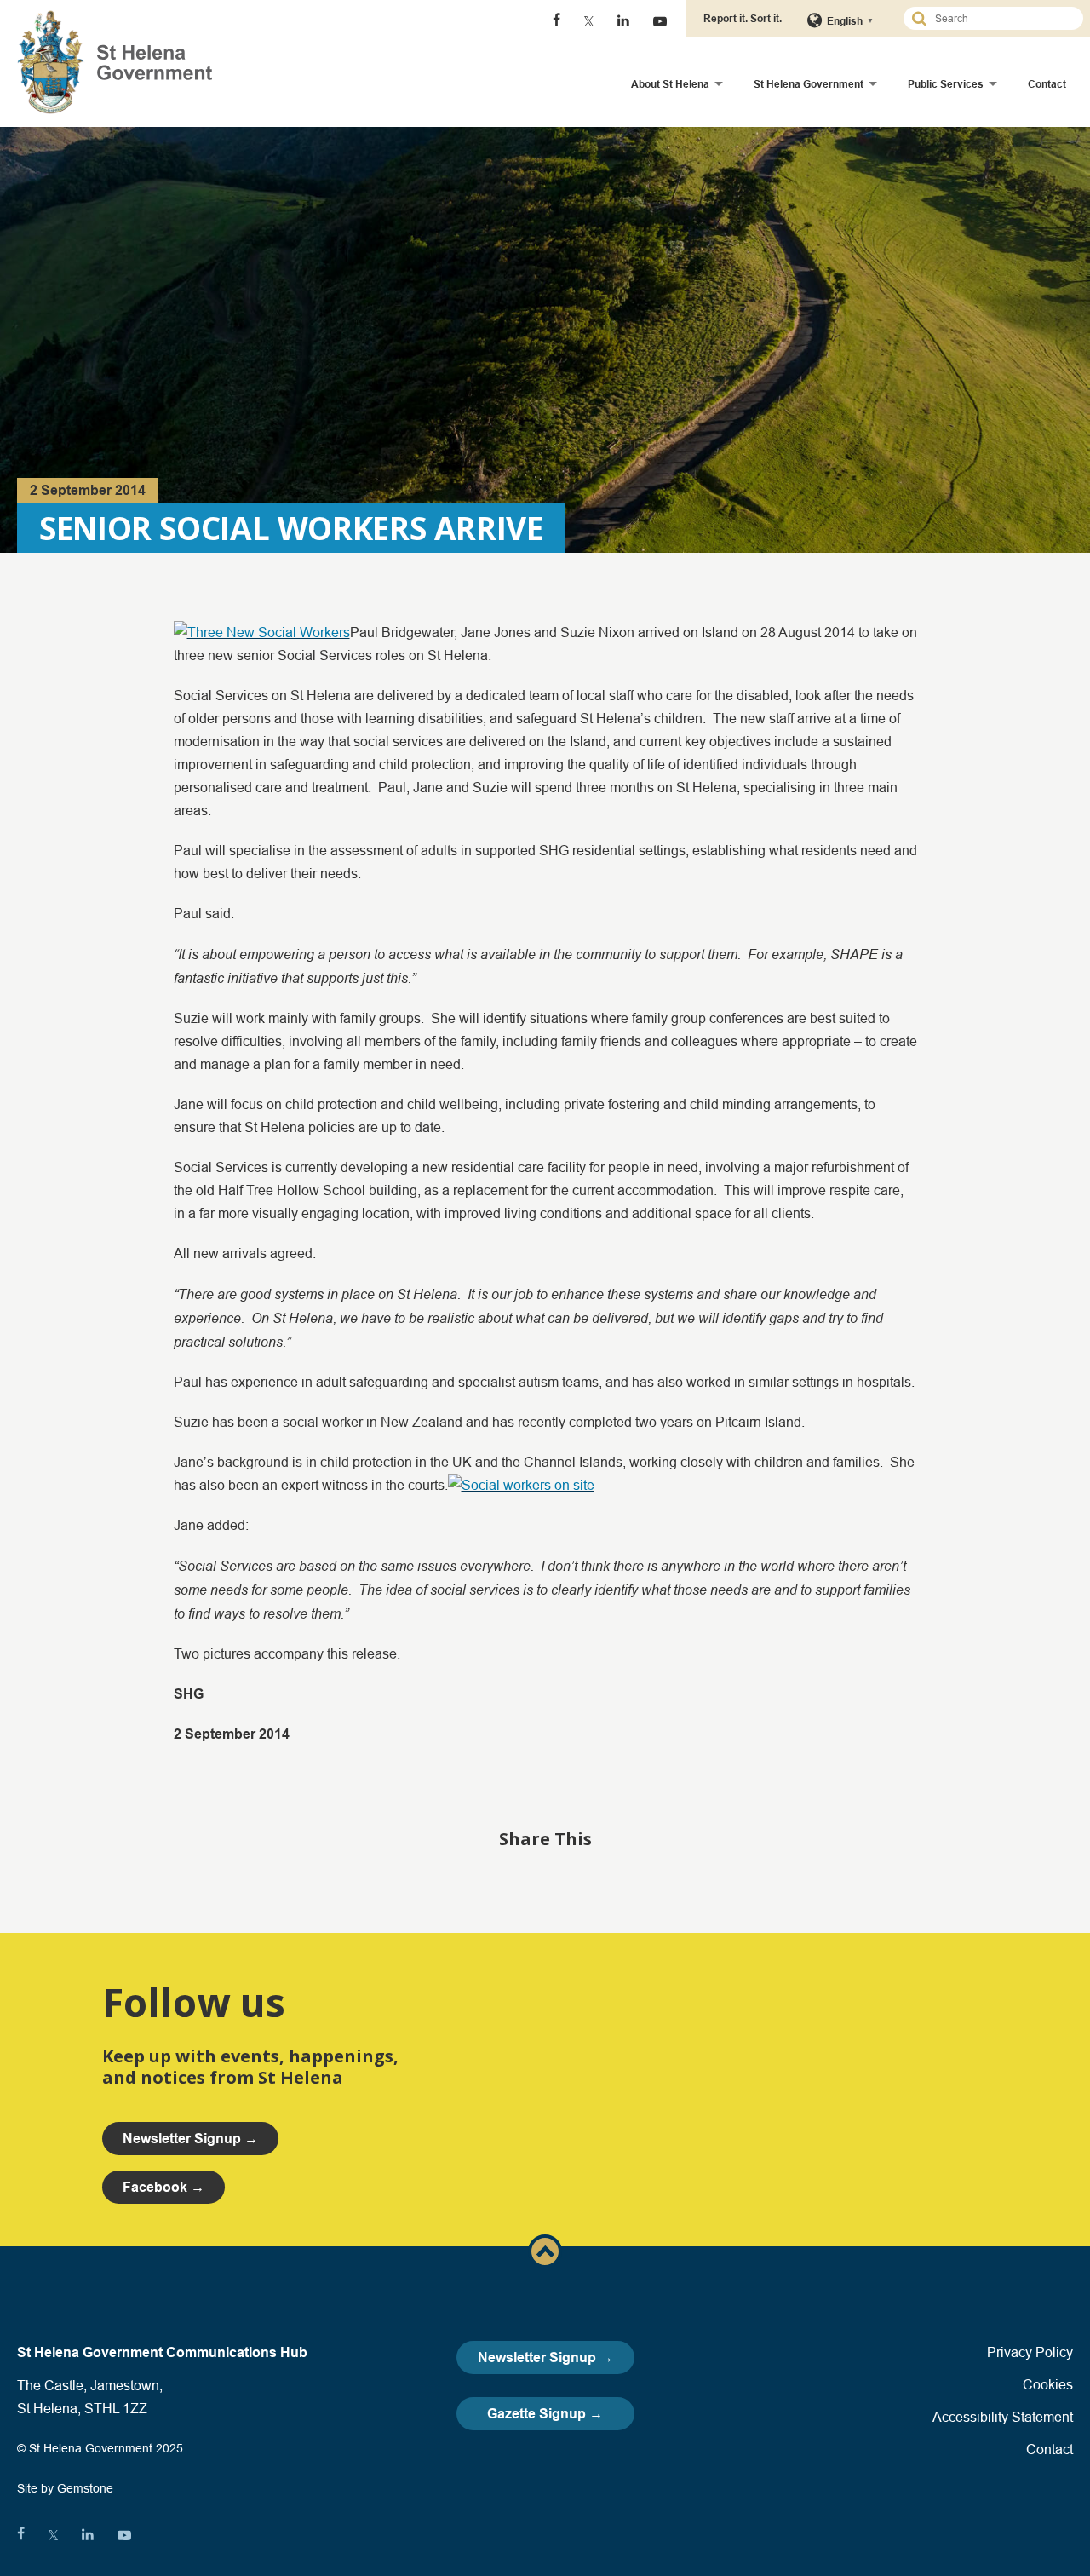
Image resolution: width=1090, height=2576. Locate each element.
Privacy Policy (1030, 2352)
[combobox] (1001, 18)
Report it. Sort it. (743, 18)
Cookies (1048, 2384)
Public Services (946, 84)
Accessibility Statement (1003, 2417)
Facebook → (163, 2187)
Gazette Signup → (545, 2414)
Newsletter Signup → (545, 2357)
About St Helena (670, 84)
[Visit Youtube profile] (660, 21)
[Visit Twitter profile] (589, 21)
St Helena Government (809, 84)
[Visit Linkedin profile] (623, 21)
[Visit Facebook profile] (556, 21)
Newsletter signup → (190, 2139)
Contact (1047, 84)
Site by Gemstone (65, 2488)
